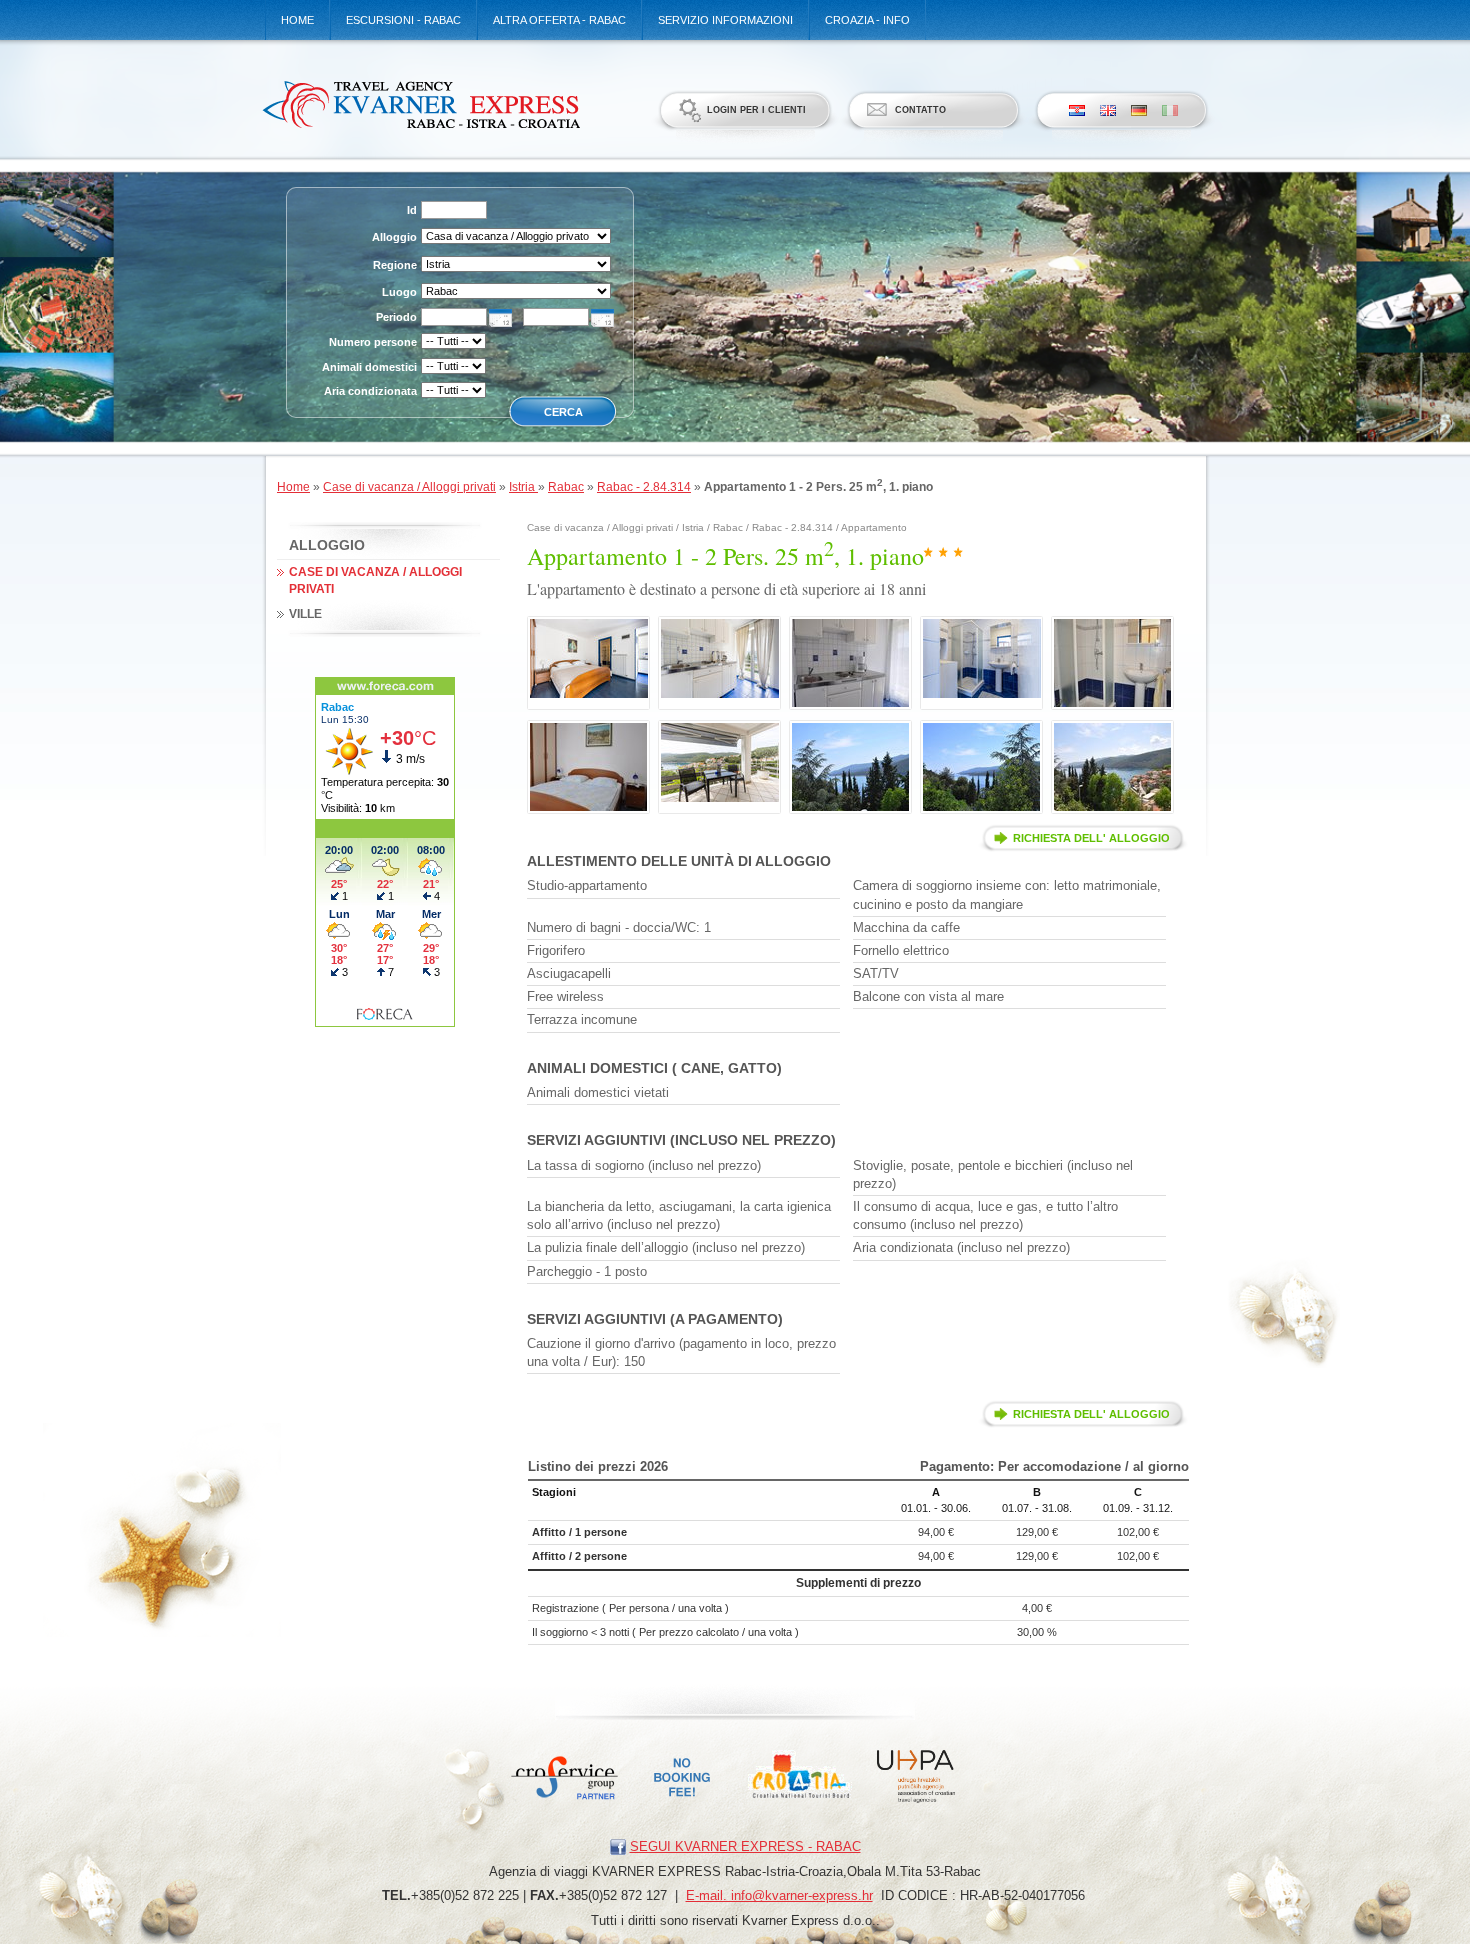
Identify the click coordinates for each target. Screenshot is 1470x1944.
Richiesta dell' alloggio (1091, 838)
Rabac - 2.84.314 (644, 487)
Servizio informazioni (725, 20)
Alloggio (394, 237)
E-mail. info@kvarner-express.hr (779, 1895)
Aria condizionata (370, 391)
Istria (523, 487)
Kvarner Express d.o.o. (420, 104)
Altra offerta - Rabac (559, 20)
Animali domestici (369, 367)
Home (297, 20)
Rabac (566, 487)
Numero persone (373, 342)
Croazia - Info (867, 20)
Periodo (396, 317)
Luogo (399, 292)
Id (412, 210)
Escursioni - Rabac (403, 20)
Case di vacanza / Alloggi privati (409, 487)
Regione (395, 265)
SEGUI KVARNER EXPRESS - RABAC (745, 1846)
